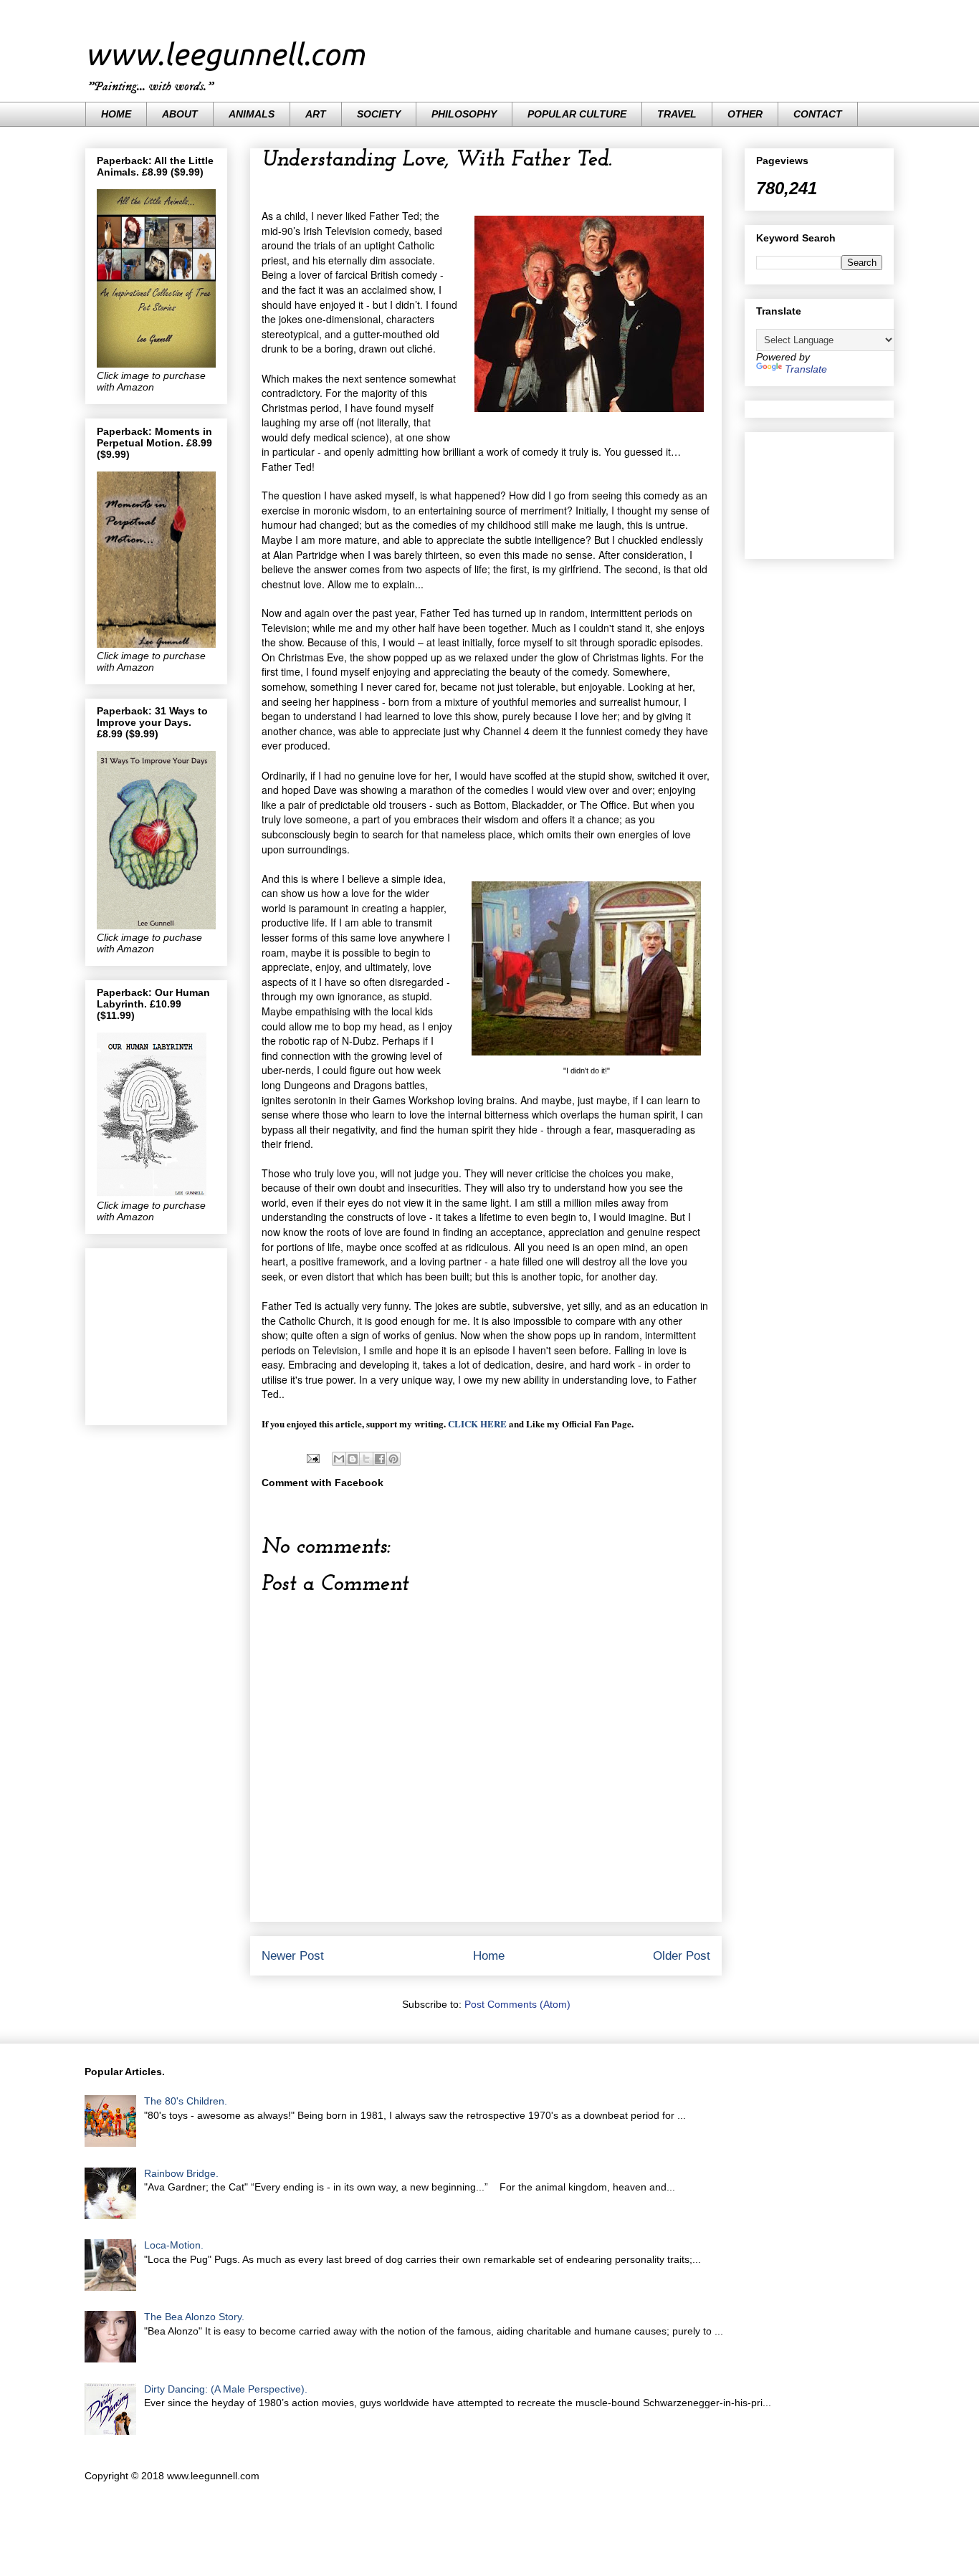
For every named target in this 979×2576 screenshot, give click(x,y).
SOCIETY (379, 114)
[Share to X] (366, 1459)
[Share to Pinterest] (393, 1459)
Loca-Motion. (174, 2245)
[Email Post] (312, 1457)
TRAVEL (677, 114)
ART (316, 114)
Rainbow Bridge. (181, 2173)
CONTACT (818, 114)
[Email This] (339, 1459)
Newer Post (293, 1956)
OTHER (745, 114)
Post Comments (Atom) (517, 2004)
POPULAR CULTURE (577, 114)
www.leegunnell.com (225, 54)
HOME (116, 114)
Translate (806, 369)
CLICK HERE (477, 1423)
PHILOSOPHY (464, 114)
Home (489, 1956)
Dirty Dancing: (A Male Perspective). (226, 2389)
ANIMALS (252, 114)
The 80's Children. (186, 2101)
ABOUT (180, 114)
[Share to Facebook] (380, 1459)
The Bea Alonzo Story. (194, 2317)
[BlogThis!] (353, 1459)
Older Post (682, 1956)
